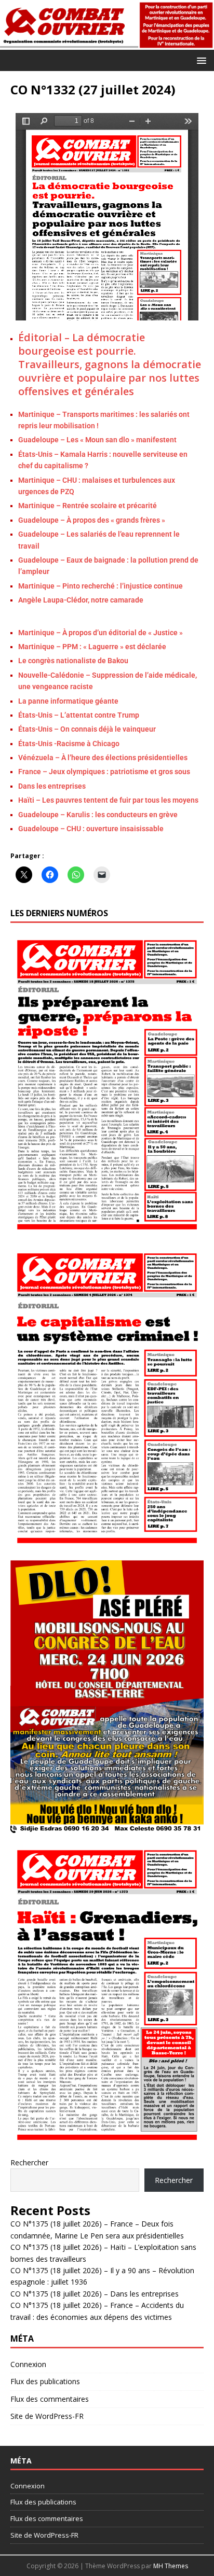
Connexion (28, 2364)
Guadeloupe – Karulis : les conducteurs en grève (98, 815)
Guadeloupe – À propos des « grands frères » (92, 520)
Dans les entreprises (52, 786)
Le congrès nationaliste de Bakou (73, 661)
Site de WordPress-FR (47, 2416)
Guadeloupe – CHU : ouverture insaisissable (91, 829)
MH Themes (171, 2566)
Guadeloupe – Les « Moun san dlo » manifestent (97, 440)
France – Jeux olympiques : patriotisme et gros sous (104, 772)
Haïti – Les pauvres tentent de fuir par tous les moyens (108, 800)
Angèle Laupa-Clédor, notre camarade (81, 600)
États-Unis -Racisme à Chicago (69, 744)
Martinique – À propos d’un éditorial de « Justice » (101, 633)
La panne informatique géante (68, 701)
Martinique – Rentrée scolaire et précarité (88, 506)
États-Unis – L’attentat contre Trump (79, 715)
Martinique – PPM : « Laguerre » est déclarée (92, 647)
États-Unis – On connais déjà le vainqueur (87, 729)
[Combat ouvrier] (107, 43)
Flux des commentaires (50, 2399)
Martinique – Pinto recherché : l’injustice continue (101, 586)
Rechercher (29, 2162)
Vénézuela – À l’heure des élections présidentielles (103, 758)
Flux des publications (45, 2381)
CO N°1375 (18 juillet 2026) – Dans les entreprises (95, 2294)
